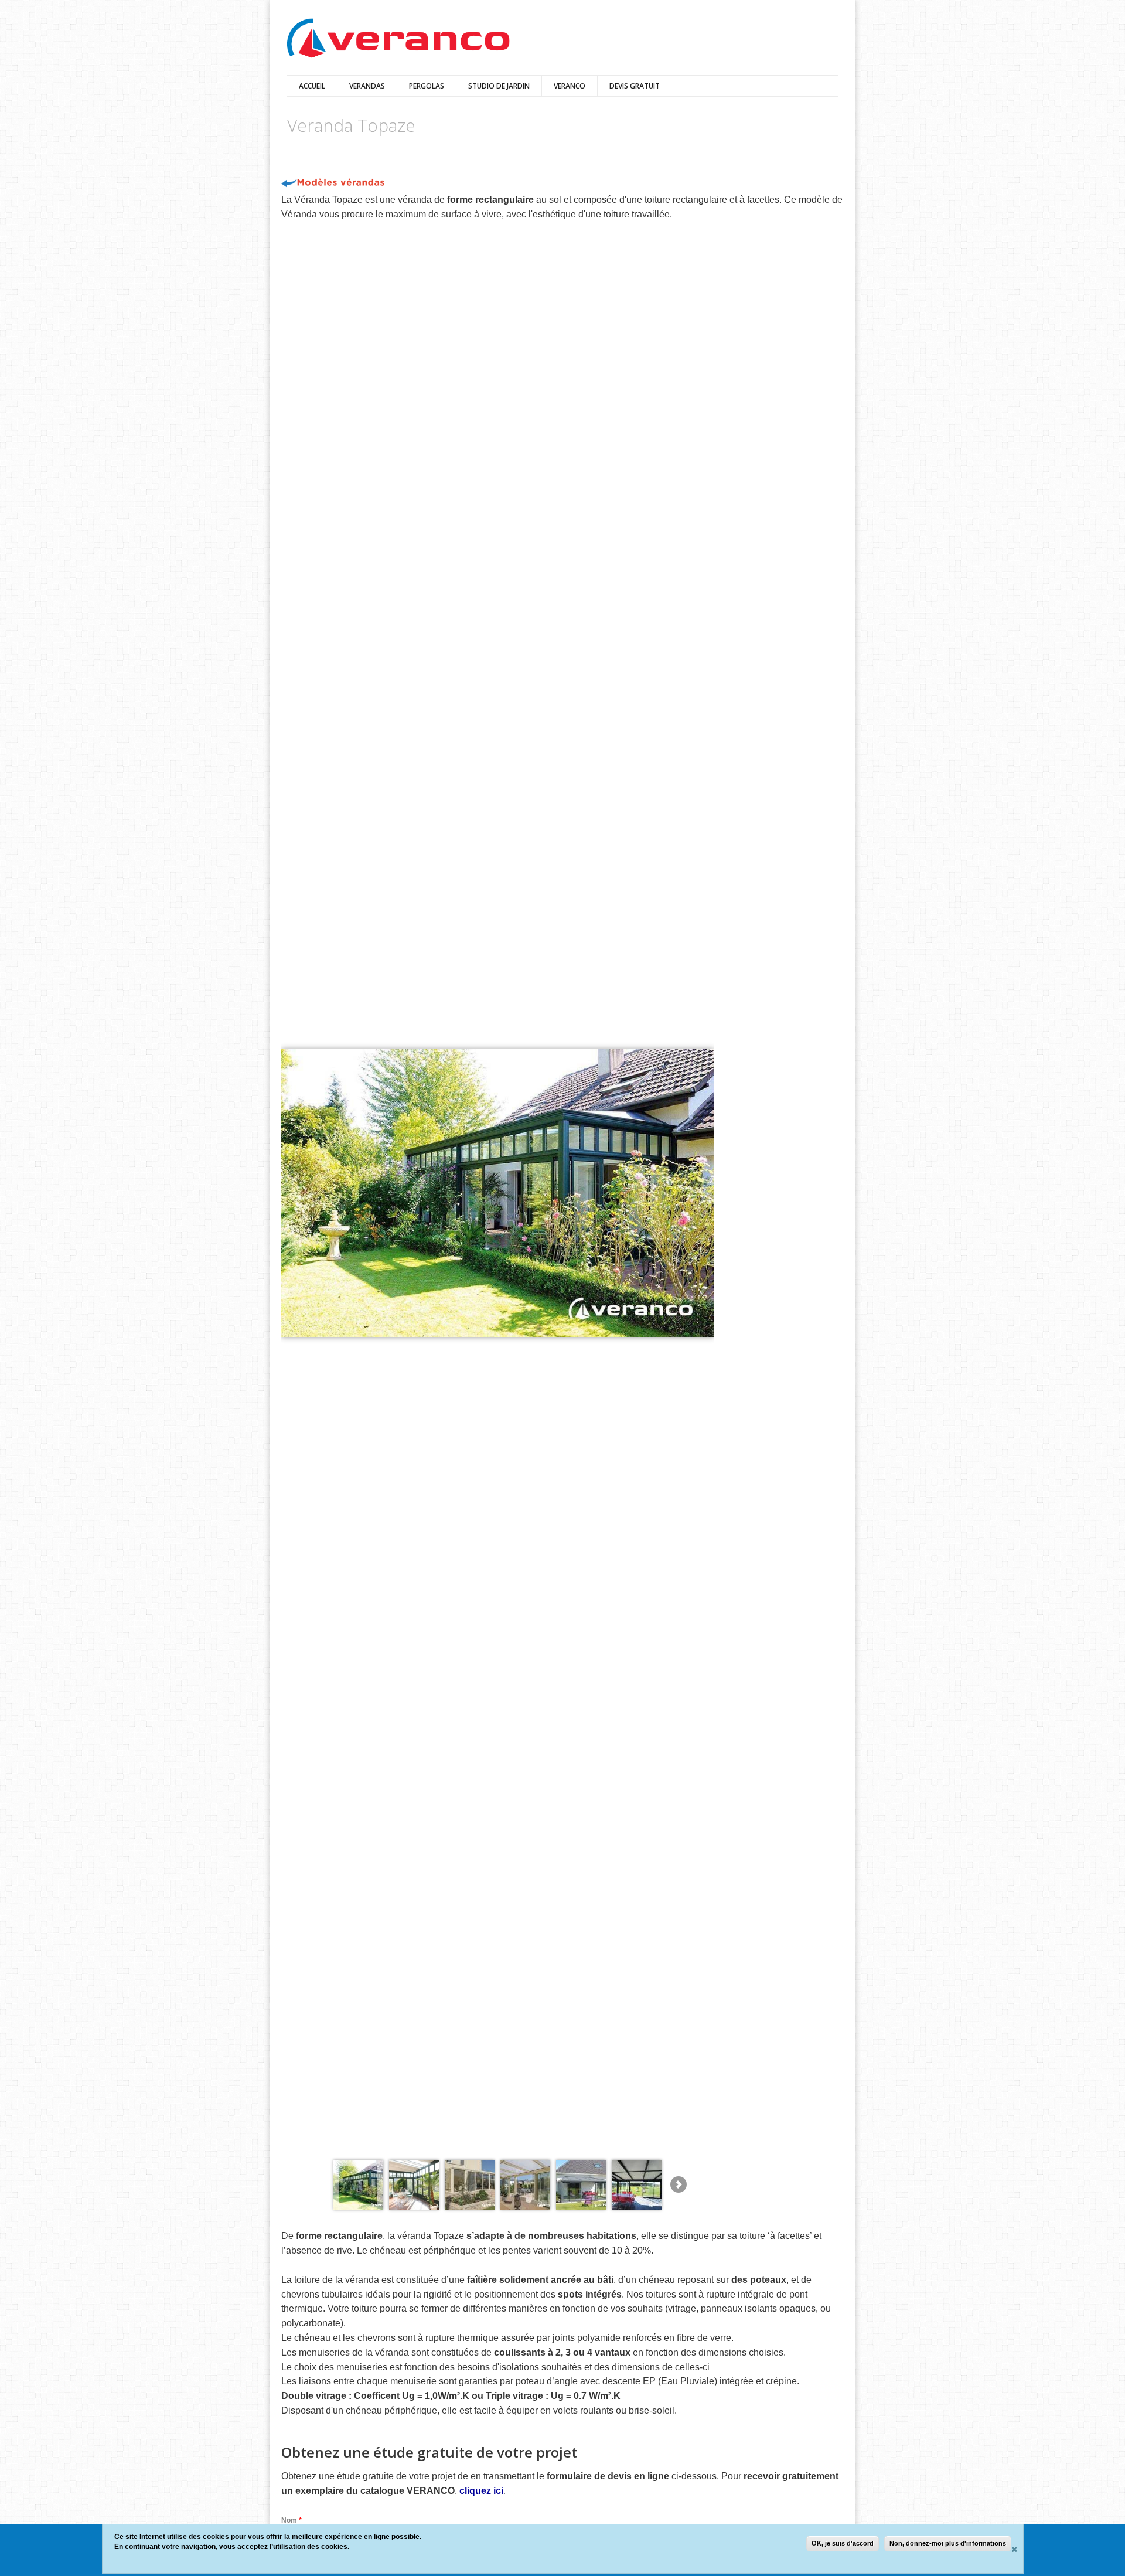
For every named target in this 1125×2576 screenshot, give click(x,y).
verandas (367, 86)
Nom (292, 2520)
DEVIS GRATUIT (635, 86)
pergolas (427, 86)
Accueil (312, 86)
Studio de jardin (499, 86)
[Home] (398, 39)
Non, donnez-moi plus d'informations (948, 2543)
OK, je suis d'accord (843, 2543)
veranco (570, 86)
